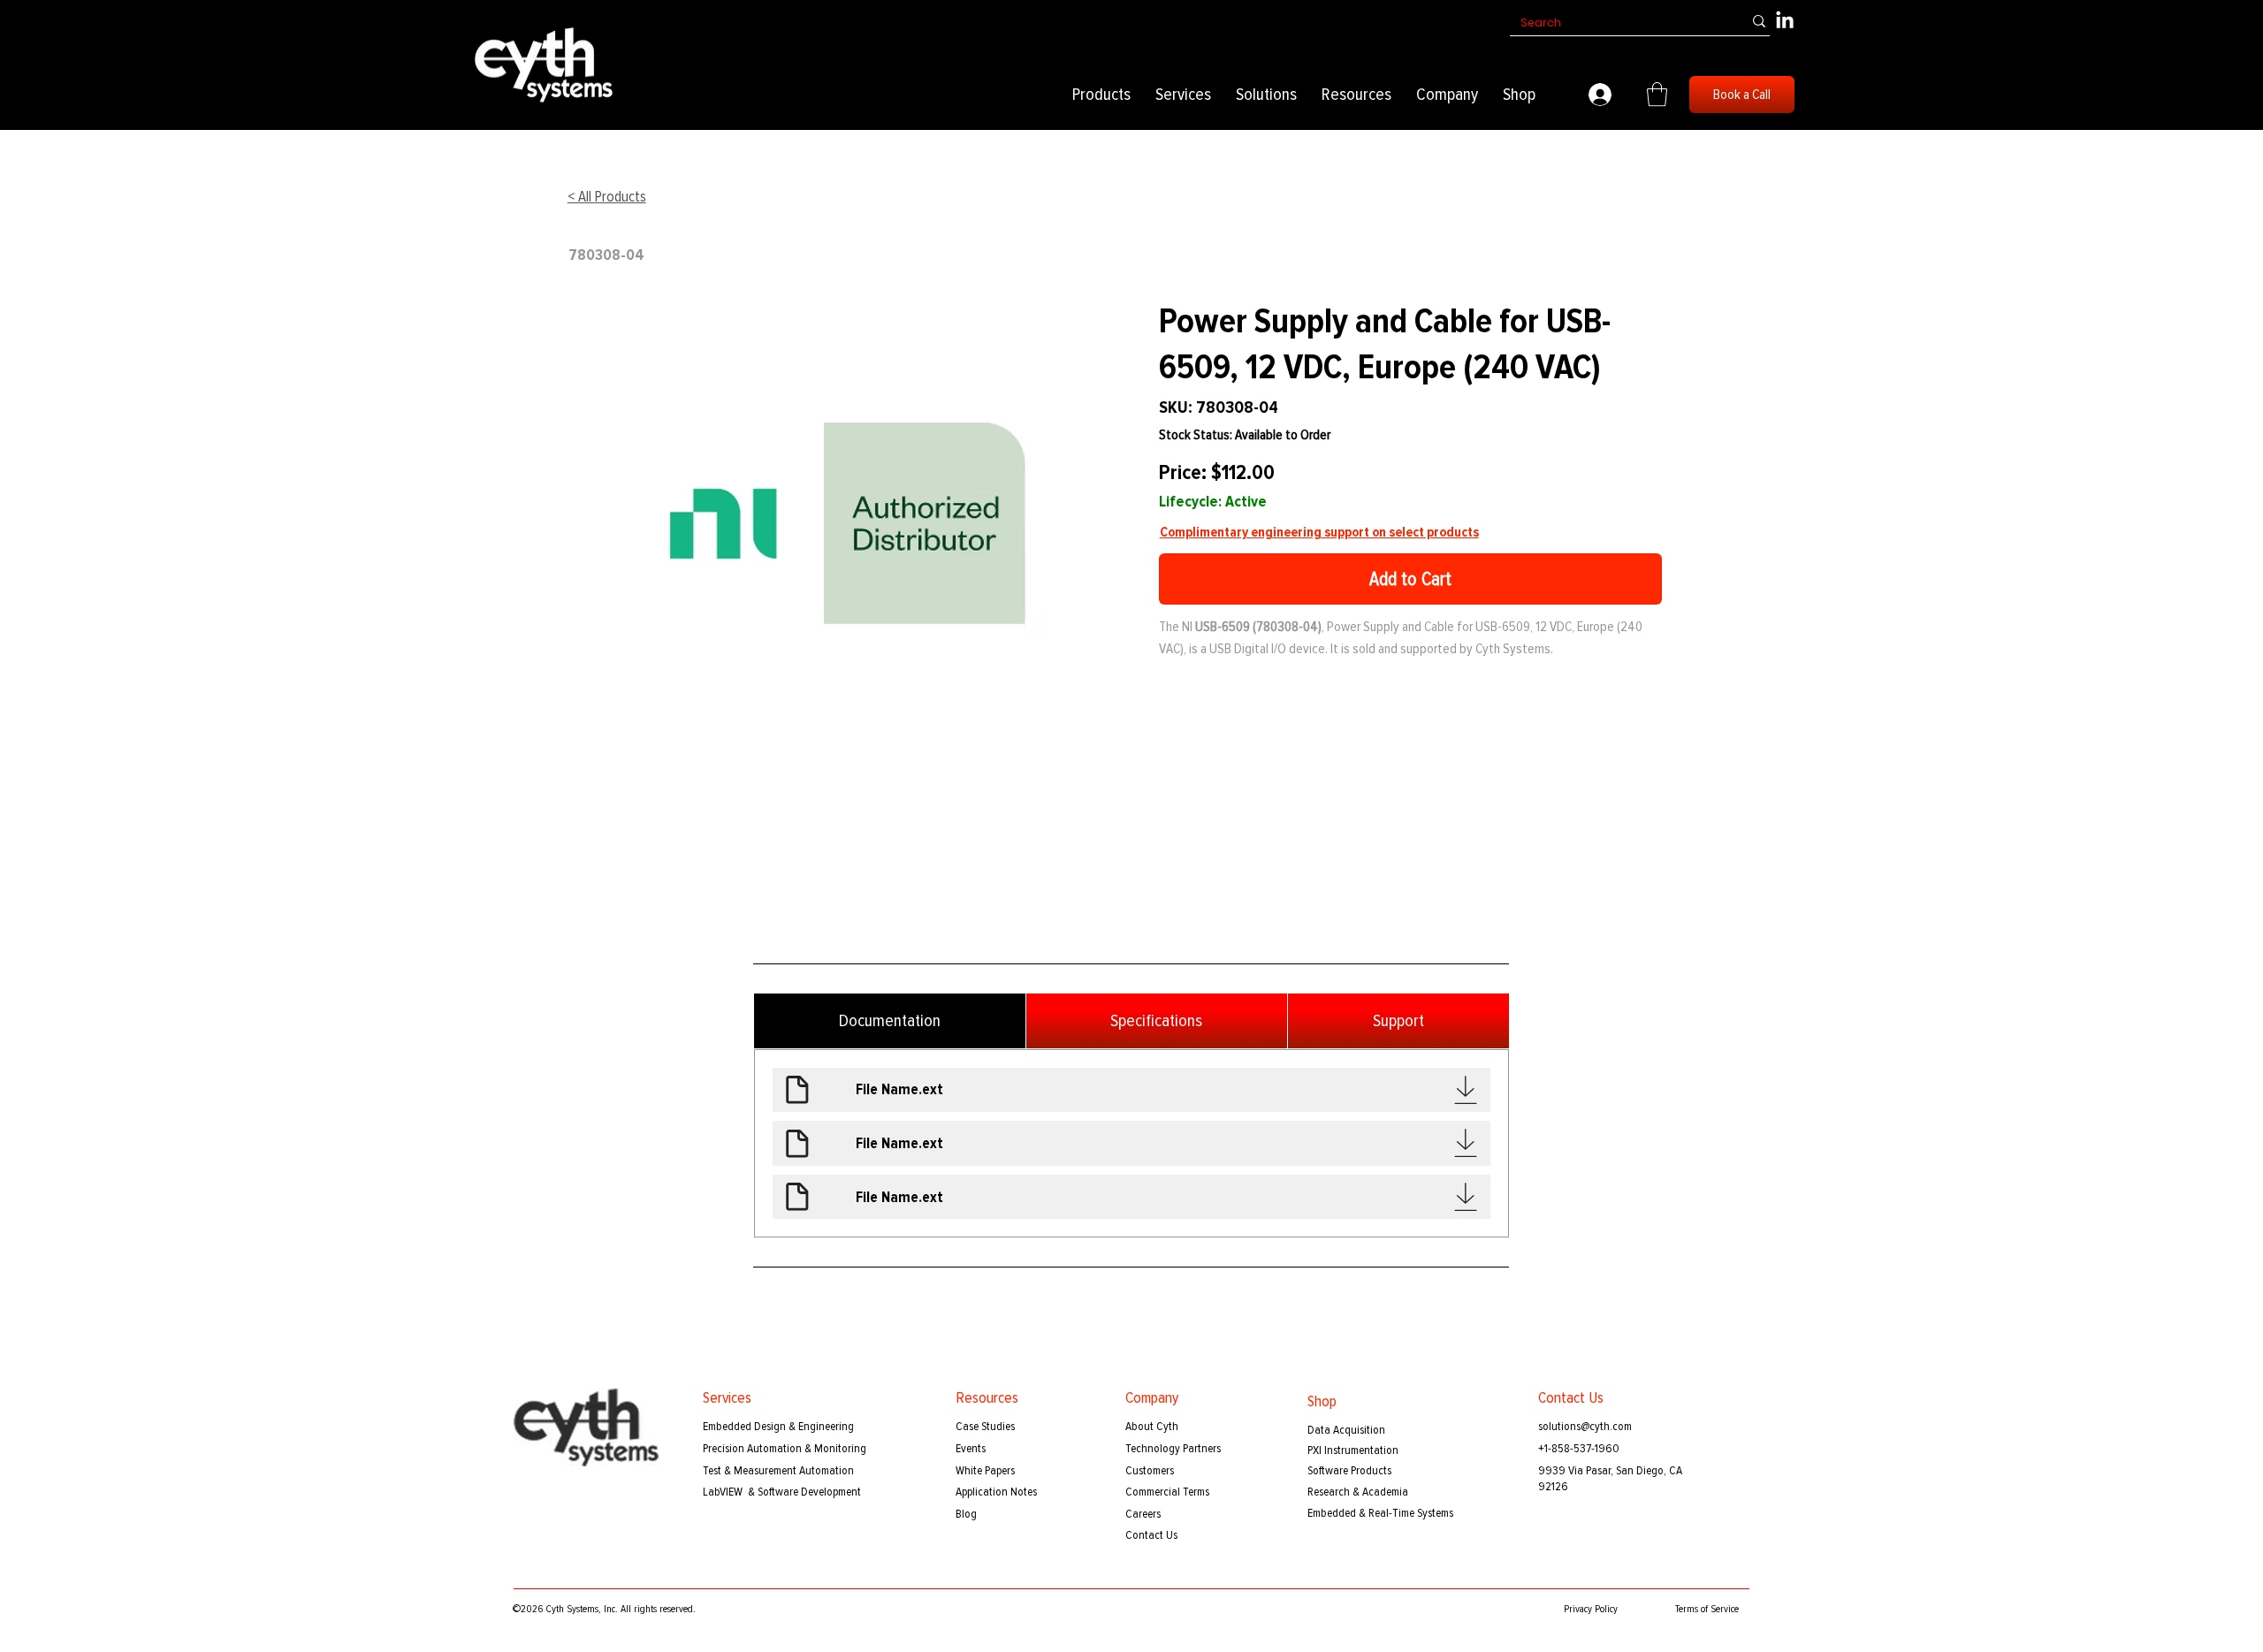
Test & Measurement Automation (778, 1470)
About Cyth (1152, 1426)
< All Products (607, 197)
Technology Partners (1173, 1448)
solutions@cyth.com (1585, 1426)
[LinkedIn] (1785, 21)
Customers (1150, 1470)
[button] (1101, 95)
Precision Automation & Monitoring (785, 1448)
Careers (1143, 1514)
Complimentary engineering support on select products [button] (1319, 532)
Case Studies (985, 1426)
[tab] (890, 1021)
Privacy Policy (1591, 1609)
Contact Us (1151, 1535)
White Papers (985, 1470)
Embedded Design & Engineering (778, 1426)
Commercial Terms (1167, 1492)
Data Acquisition (1346, 1430)
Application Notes (996, 1492)
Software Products (1349, 1470)
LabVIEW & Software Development (782, 1492)
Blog (966, 1514)
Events (971, 1448)
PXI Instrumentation (1353, 1450)
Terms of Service (1707, 1609)
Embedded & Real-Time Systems (1380, 1513)
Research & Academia (1358, 1492)
